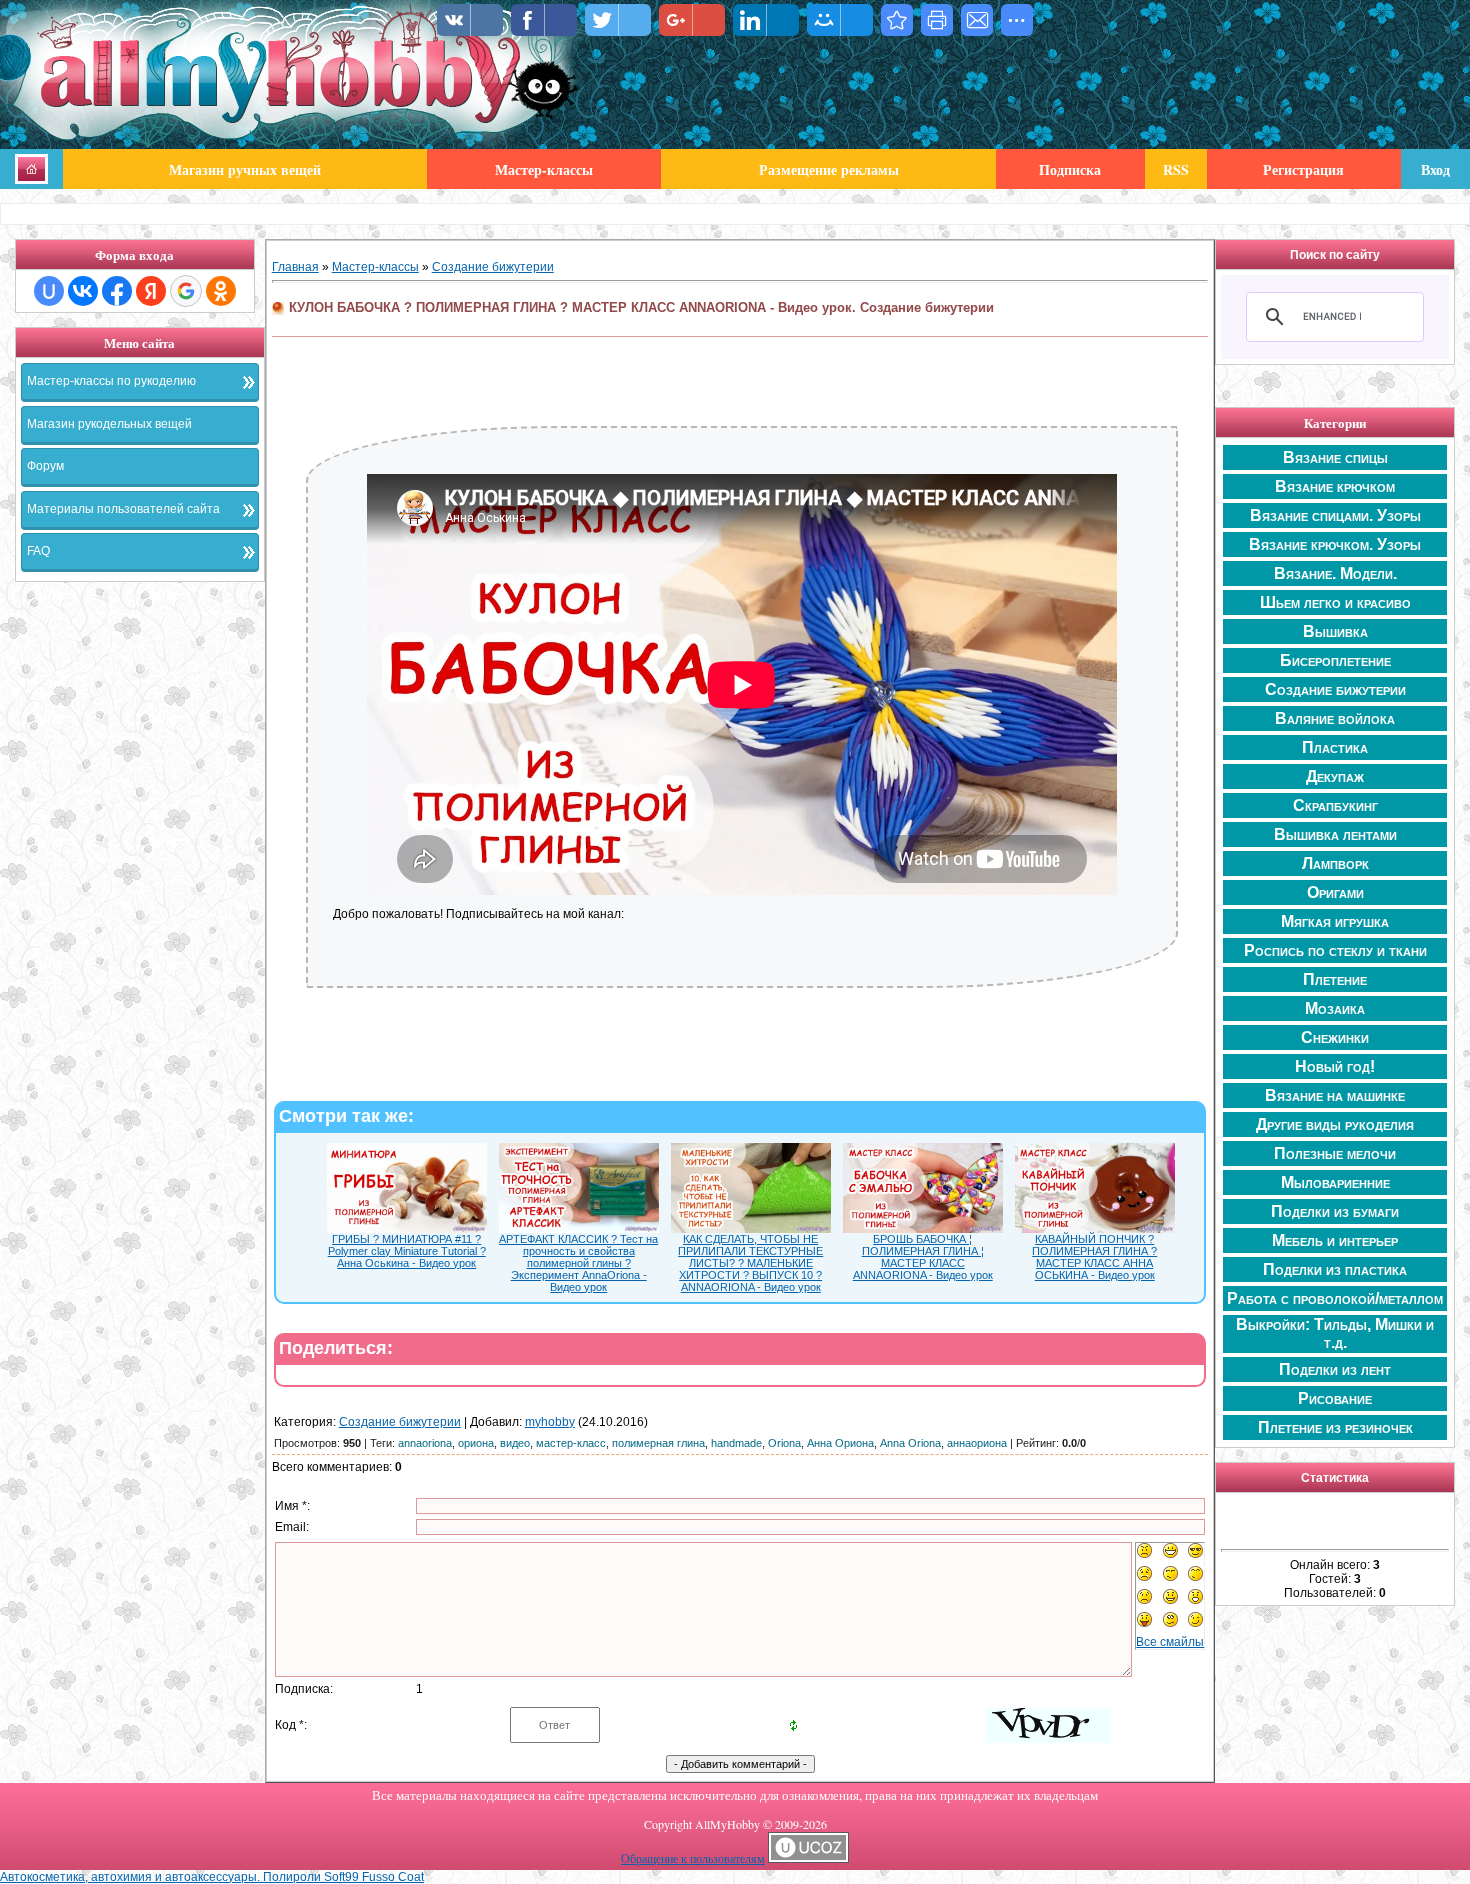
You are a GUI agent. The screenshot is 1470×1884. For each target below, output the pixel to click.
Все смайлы (1170, 1642)
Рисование (1335, 1398)
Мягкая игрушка (1335, 921)
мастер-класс (571, 1443)
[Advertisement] (140, 896)
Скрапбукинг (1335, 805)
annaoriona (425, 1443)
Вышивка (1335, 631)
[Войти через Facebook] (117, 291)
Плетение (1335, 979)
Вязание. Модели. (1335, 573)
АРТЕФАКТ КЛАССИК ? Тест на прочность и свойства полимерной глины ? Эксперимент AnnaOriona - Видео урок (578, 1263)
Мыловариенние (1335, 1182)
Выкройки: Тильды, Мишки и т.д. (1335, 1333)
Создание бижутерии (493, 267)
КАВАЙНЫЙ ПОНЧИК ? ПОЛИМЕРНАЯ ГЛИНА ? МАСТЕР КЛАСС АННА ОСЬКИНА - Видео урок (1094, 1257)
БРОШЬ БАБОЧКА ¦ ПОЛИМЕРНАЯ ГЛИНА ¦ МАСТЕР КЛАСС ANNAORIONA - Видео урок (923, 1257)
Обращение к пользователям (693, 1858)
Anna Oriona (910, 1443)
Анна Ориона (840, 1443)
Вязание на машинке (1335, 1095)
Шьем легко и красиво (1335, 602)
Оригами (1335, 892)
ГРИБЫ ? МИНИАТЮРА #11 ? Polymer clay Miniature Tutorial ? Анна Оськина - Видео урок (407, 1251)
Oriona (784, 1443)
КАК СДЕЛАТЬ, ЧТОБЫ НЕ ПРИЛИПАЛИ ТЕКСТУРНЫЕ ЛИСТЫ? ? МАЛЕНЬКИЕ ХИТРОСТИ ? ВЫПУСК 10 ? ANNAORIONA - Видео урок (750, 1263)
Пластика (1335, 747)
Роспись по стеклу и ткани (1335, 950)
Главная (295, 267)
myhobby (550, 1422)
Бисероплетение (1335, 660)
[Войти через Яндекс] (151, 291)
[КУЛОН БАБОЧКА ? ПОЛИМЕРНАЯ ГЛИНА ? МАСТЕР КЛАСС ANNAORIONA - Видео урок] (897, 20)
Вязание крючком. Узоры (1335, 544)
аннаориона (977, 1443)
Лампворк (1335, 863)
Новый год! (1335, 1066)
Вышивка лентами (1335, 834)
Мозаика (1335, 1008)
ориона (476, 1443)
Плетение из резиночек (1335, 1427)
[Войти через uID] (49, 291)
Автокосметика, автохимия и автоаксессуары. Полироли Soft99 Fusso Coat (212, 1877)
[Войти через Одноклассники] (221, 291)
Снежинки (1335, 1037)
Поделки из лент (1335, 1369)
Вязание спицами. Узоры (1335, 515)
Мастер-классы (375, 267)
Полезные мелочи (1335, 1153)
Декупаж (1335, 776)
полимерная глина (658, 1443)
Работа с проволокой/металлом (1335, 1298)
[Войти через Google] (186, 291)
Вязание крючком (1335, 486)
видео (515, 1443)
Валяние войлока (1335, 718)
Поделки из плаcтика (1335, 1269)
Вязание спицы (1335, 457)
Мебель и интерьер (1335, 1240)
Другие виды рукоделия (1335, 1124)
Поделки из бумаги (1335, 1211)
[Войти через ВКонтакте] (83, 291)
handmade (736, 1443)
